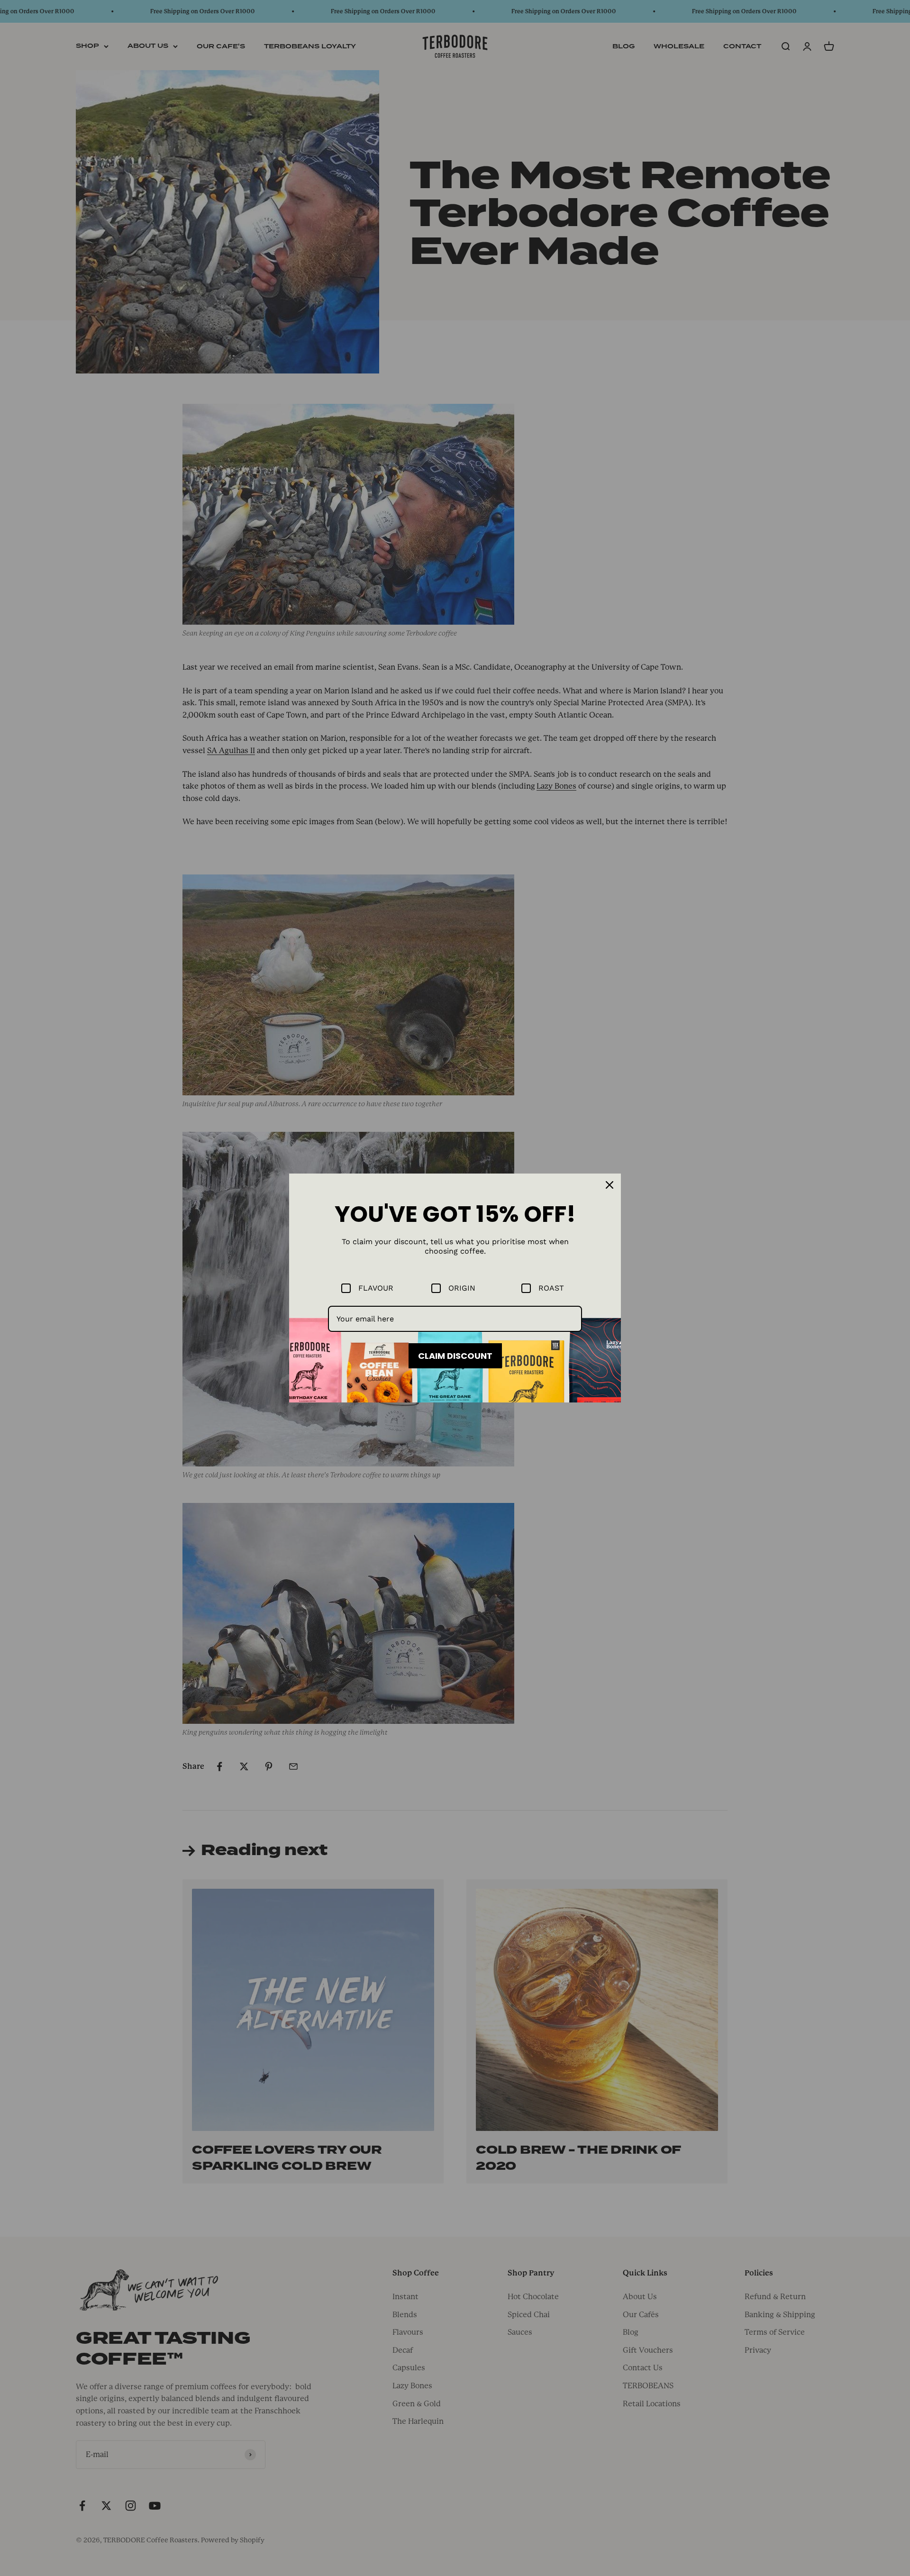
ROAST (551, 1288)
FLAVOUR (376, 1288)
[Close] (610, 1185)
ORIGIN (462, 1288)
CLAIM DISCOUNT (455, 1356)
